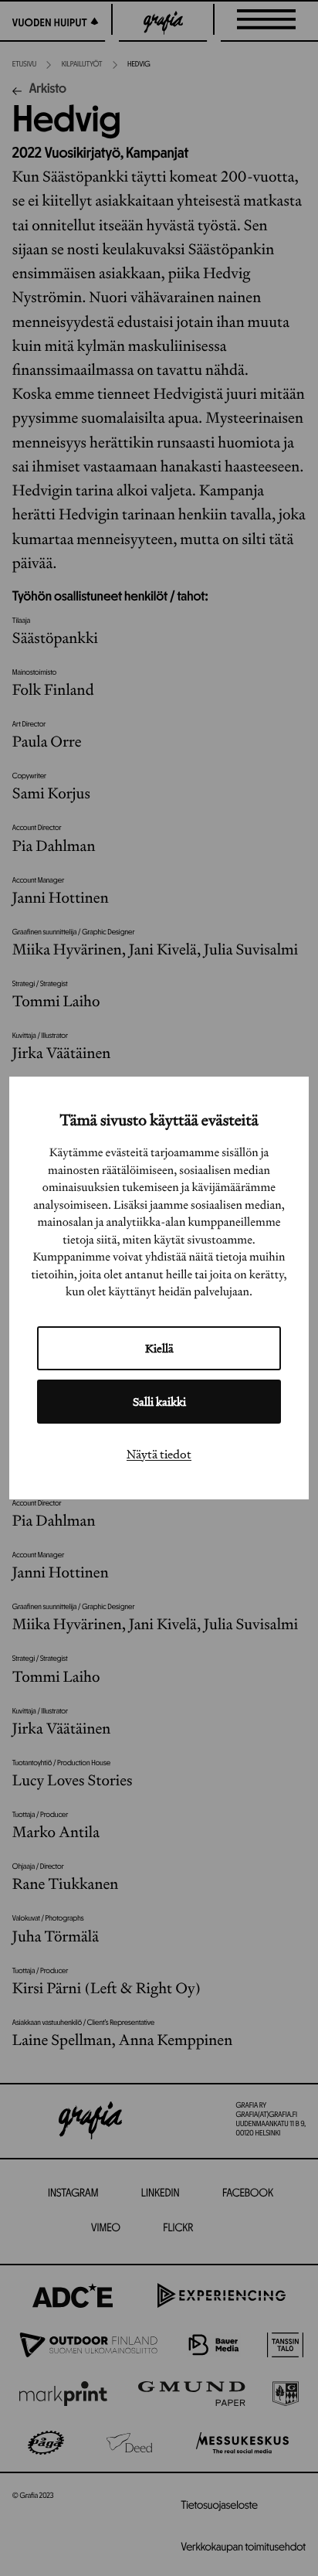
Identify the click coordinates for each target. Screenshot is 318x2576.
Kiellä (159, 1348)
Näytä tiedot (159, 1454)
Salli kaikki (159, 1402)
